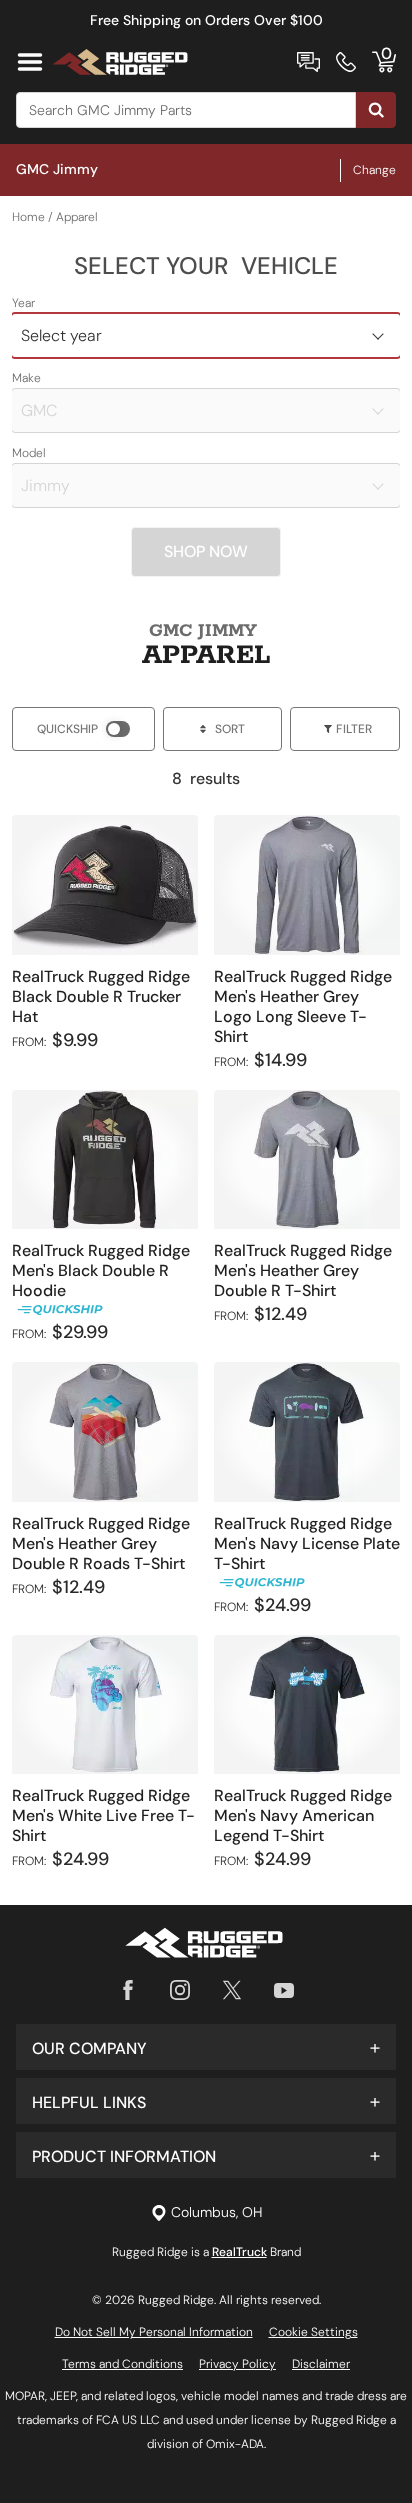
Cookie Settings (313, 2332)
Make (26, 378)
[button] (206, 2047)
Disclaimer (321, 2364)
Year (23, 303)
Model (29, 453)
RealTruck (239, 2252)
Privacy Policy (237, 2364)
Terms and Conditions (122, 2364)
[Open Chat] (308, 62)
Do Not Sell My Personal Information (154, 2332)
